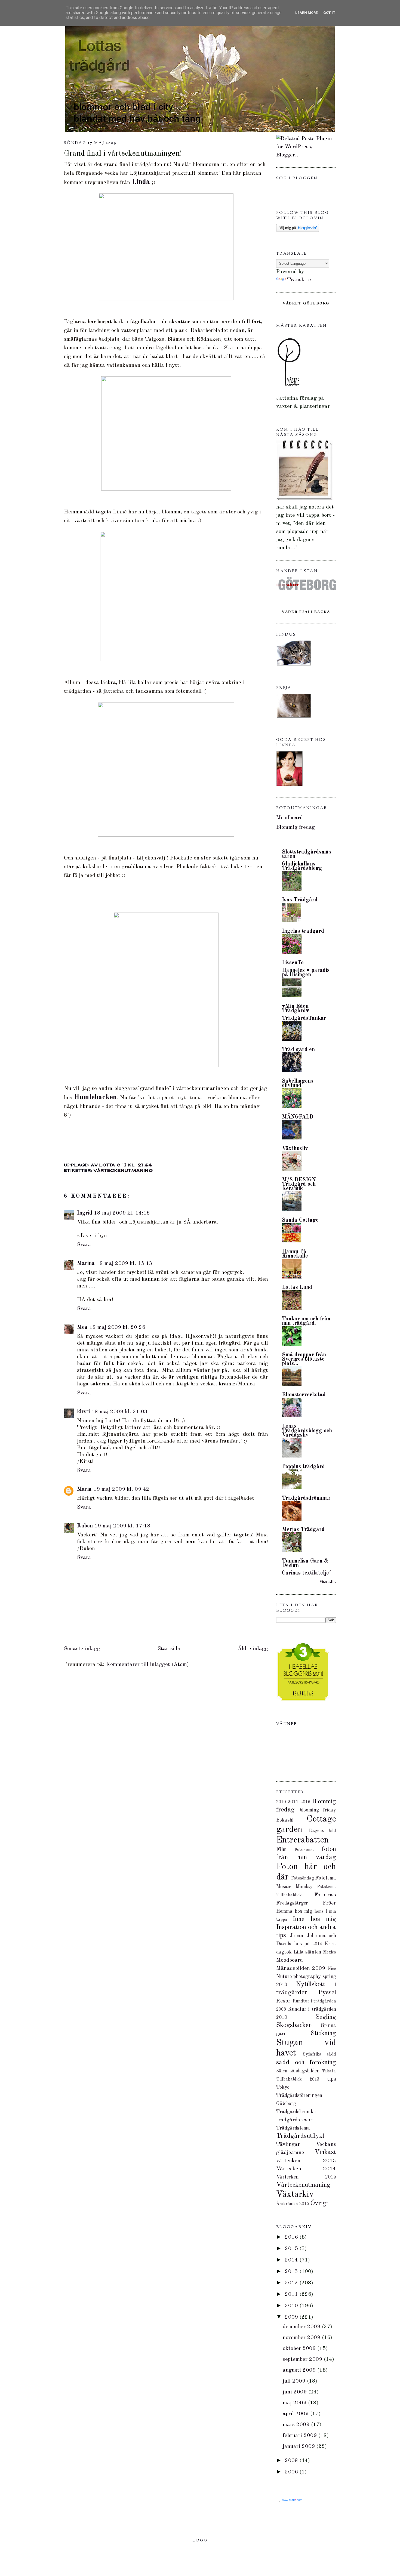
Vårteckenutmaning (123, 1170)
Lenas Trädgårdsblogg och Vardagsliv (307, 1431)
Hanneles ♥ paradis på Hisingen (306, 973)
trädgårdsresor (294, 2120)
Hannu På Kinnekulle (295, 1254)
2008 (292, 2461)
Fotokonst (304, 1850)
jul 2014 (313, 1944)
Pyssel (327, 1993)
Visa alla (328, 1582)
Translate (299, 280)
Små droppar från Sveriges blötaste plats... (304, 1359)
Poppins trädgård (303, 1467)
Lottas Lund (297, 1287)
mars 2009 (297, 2425)
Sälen (282, 2071)
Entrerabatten (302, 1840)
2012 (292, 2283)
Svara (84, 1245)
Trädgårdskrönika (296, 2112)
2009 (292, 2317)
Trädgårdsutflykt (300, 2136)
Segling (326, 2017)
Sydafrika (312, 2054)
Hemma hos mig (294, 1911)
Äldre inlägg (253, 1649)
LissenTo (293, 963)
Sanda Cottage (300, 1220)
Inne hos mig (314, 1919)
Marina (86, 1264)
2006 (292, 2472)
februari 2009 (301, 2436)
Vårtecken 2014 (306, 2169)
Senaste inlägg (82, 1649)
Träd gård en (298, 1050)
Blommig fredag (296, 827)
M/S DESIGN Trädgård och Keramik (299, 1184)
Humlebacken (95, 1097)
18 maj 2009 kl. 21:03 (119, 1412)
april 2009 (296, 2414)
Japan (296, 1936)
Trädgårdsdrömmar (306, 1498)
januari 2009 (300, 2446)
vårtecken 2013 (306, 2161)
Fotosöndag (303, 1878)
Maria (84, 1489)
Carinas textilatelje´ (307, 1573)
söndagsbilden (304, 2071)
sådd (331, 2054)
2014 (292, 2260)
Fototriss (325, 1895)
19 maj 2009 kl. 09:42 (121, 1489)
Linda (141, 182)
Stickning (323, 2033)
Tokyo (283, 2087)
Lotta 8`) (114, 1165)
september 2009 (303, 2359)
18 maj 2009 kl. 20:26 (117, 1327)
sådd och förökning (306, 2063)
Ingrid (85, 1213)
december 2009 (302, 2327)
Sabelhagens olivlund (298, 1083)
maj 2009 (295, 2403)
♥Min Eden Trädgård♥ (296, 1009)
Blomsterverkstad (304, 1395)
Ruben (85, 1526)
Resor (283, 2001)
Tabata (329, 2071)
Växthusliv (295, 1149)
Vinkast (325, 2152)
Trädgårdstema (293, 2128)
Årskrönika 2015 (293, 2204)
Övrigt (319, 2204)
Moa (82, 1327)
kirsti (83, 1412)
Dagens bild (322, 1831)
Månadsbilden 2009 (301, 1968)
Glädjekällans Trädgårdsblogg (302, 866)
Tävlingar (288, 2144)
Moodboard (290, 818)
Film (281, 1850)
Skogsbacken (294, 2025)
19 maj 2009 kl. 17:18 (122, 1526)
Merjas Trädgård (303, 1530)
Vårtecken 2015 (306, 2177)
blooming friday (318, 1810)
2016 (305, 1802)
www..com (292, 2500)
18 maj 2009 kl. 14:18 (122, 1213)
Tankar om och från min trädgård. (306, 1321)
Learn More (307, 13)
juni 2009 (296, 2392)
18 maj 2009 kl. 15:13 (124, 1264)
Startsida (169, 1649)
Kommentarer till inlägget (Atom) (147, 1665)
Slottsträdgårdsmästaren (307, 854)
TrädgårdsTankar (304, 1018)
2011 (293, 1802)
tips (332, 2079)
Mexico (330, 1952)
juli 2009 (295, 2381)
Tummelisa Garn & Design (305, 1563)
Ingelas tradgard (303, 931)
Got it (329, 13)
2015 (292, 2249)
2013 (292, 2272)
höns (319, 1912)
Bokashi (285, 1820)
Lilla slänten (307, 1952)
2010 (281, 1802)
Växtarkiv (295, 2195)
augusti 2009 (300, 2370)
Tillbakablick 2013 (298, 2079)
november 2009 (302, 2338)
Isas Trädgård (300, 900)
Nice (332, 1969)
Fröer (329, 1903)
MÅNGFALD (298, 1117)
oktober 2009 (300, 2349)
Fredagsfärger (292, 1903)
